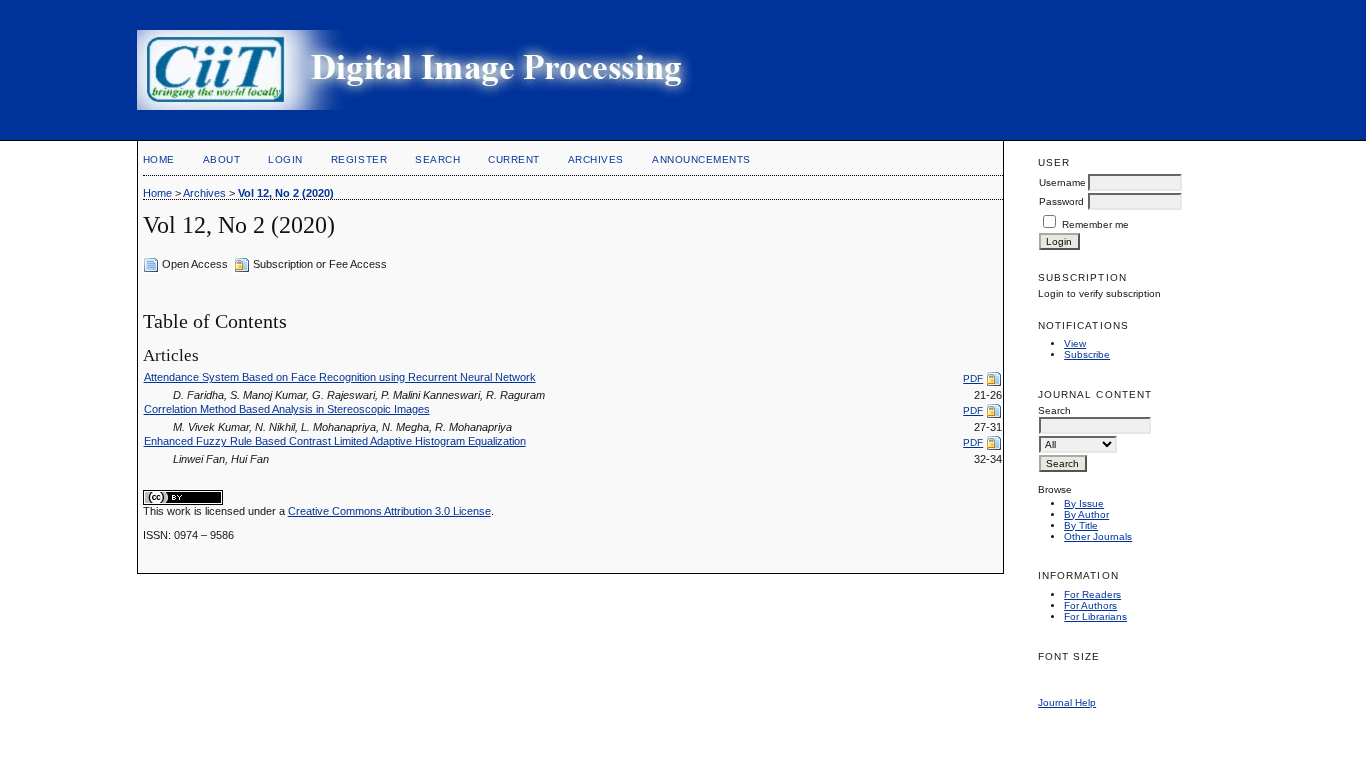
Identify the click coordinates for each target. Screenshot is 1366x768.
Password (1061, 201)
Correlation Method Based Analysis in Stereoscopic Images (287, 409)
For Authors (1090, 605)
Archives (596, 159)
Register (359, 159)
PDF (973, 378)
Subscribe (1087, 354)
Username (1062, 182)
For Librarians (1095, 616)
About (222, 159)
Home (159, 159)
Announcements (701, 159)
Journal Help (1067, 702)
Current (514, 159)
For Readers (1092, 594)
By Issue (1084, 503)
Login (285, 159)
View (1075, 343)
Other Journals (1098, 536)
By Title (1081, 525)
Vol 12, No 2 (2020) (286, 193)
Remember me (1095, 224)
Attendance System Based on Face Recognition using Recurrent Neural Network (340, 377)
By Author (1086, 514)
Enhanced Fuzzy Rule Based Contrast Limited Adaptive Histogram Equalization (335, 441)
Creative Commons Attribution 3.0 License (389, 511)
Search (437, 159)
